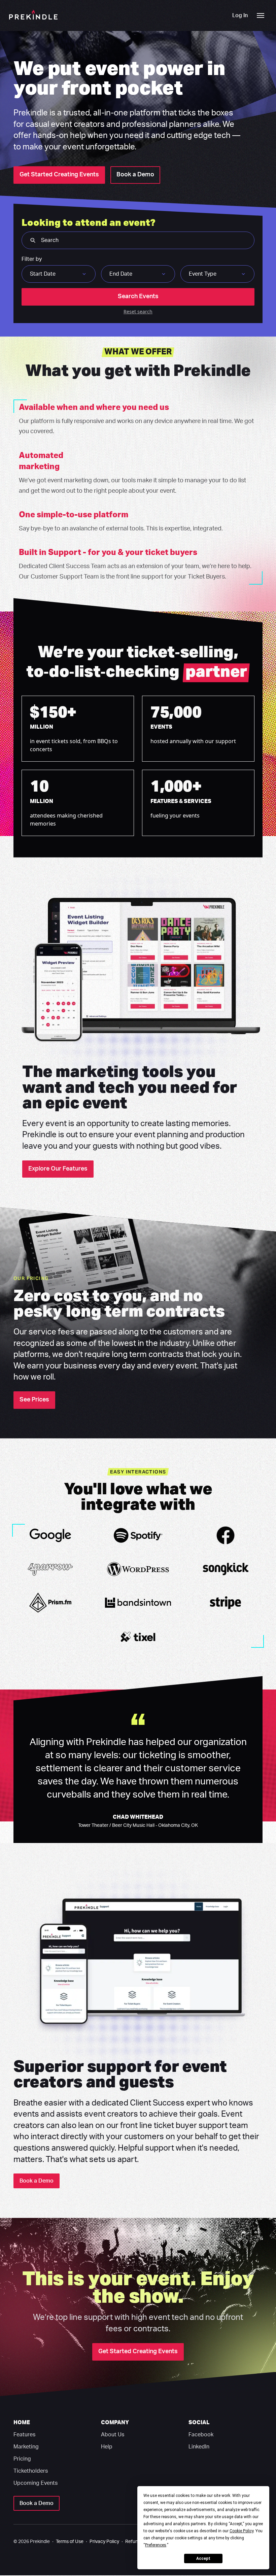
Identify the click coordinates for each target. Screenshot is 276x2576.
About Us (113, 2435)
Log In (240, 15)
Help (107, 2447)
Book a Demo (135, 175)
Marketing (26, 2447)
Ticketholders (31, 2471)
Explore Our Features (58, 1169)
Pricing (22, 2459)
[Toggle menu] (261, 15)
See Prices (34, 1400)
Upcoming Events (36, 2483)
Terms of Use (70, 2542)
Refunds (134, 2542)
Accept (203, 2558)
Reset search (138, 311)
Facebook (201, 2435)
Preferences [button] (156, 2545)
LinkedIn (199, 2447)
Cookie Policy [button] (242, 2531)
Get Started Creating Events (59, 175)
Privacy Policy (104, 2542)
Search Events (138, 297)
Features (24, 2435)
